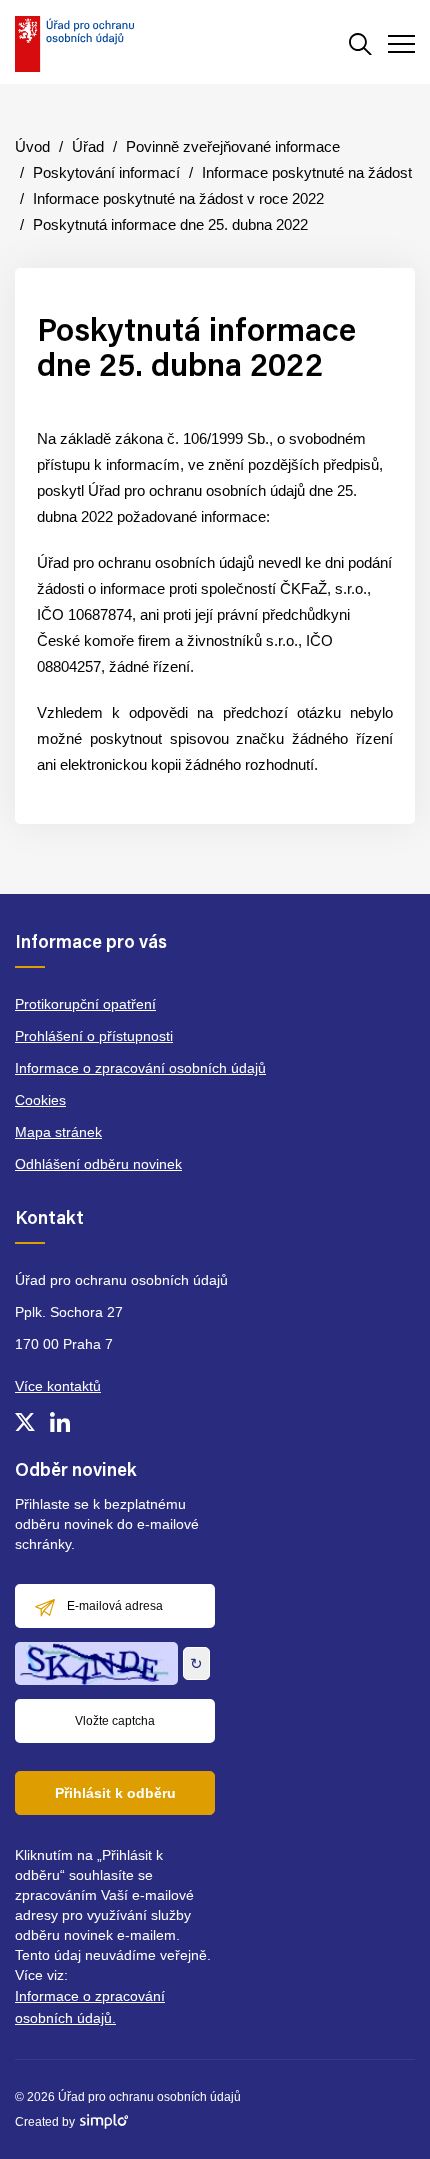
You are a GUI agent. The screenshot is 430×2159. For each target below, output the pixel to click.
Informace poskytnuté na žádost (307, 172)
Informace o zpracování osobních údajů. (90, 2007)
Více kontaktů (58, 1386)
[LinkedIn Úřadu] (60, 1422)
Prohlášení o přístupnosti (94, 1036)
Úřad (88, 146)
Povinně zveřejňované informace (233, 146)
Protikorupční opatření (85, 1004)
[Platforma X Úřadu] (25, 1422)
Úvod (32, 146)
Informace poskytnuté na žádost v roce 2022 (178, 198)
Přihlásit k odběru (115, 1793)
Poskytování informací (106, 172)
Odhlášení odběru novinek (98, 1164)
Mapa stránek (58, 1132)
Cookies (40, 1100)
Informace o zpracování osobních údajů (140, 1068)
